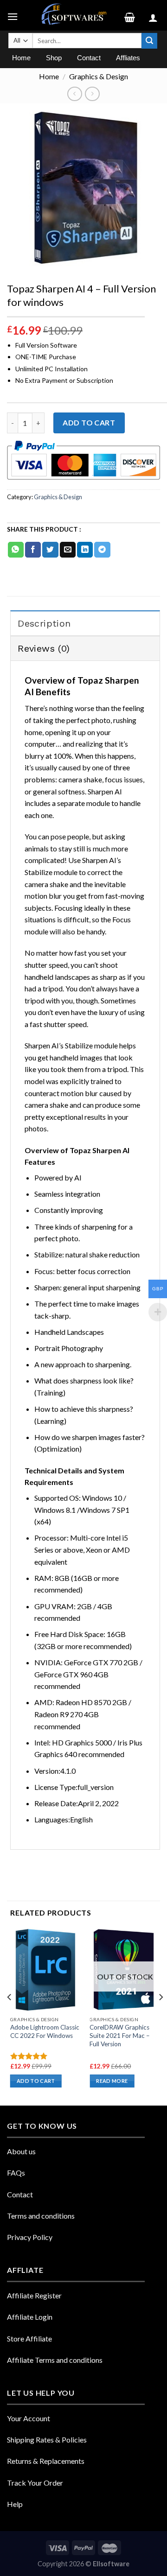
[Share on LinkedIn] (85, 550)
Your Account (29, 2418)
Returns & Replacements (46, 2461)
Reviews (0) (44, 648)
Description (44, 623)
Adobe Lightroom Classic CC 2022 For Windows (45, 2031)
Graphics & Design (99, 76)
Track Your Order (35, 2483)
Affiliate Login (30, 2317)
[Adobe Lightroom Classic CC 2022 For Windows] (45, 1970)
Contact (20, 2194)
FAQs (16, 2173)
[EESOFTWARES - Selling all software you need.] (72, 15)
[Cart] (133, 15)
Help (15, 2504)
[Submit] (149, 41)
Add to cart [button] (36, 2081)
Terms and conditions (41, 2216)
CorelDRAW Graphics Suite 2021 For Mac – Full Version (120, 2035)
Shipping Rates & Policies (47, 2440)
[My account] (154, 15)
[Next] (161, 2016)
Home (49, 76)
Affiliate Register (34, 2295)
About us (21, 2151)
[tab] (85, 623)
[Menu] (14, 15)
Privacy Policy (30, 2237)
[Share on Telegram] (102, 550)
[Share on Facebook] (33, 550)
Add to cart (89, 422)
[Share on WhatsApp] (16, 550)
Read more (112, 2081)
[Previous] (10, 2016)
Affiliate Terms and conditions (55, 2360)
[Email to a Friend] (68, 550)
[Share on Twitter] (50, 550)
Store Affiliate (29, 2338)
